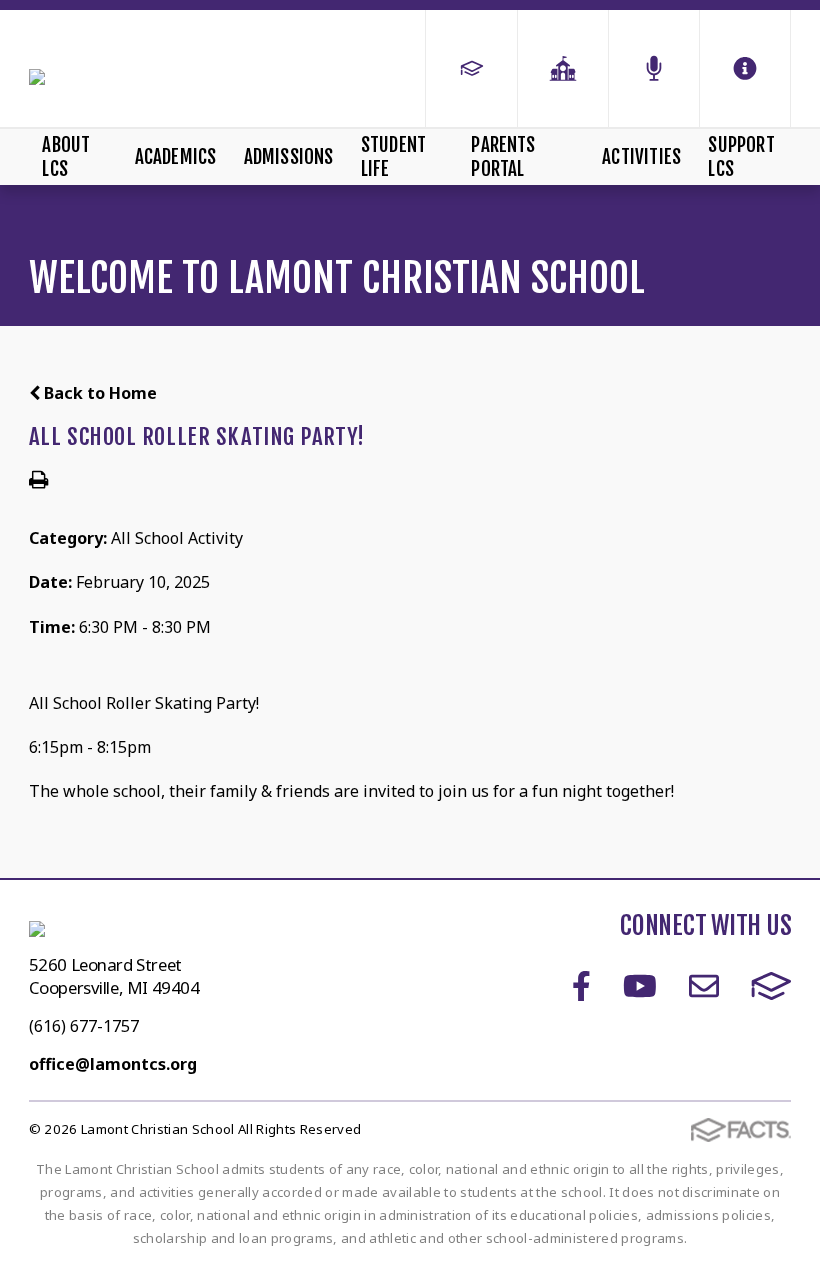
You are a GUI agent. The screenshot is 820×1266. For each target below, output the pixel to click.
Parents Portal (503, 157)
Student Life (393, 157)
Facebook (581, 986)
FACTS (771, 986)
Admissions (289, 157)
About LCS (66, 157)
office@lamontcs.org (113, 1064)
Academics (176, 157)
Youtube (640, 986)
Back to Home (98, 393)
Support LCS (741, 157)
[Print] (38, 481)
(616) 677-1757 (84, 1026)
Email (704, 986)
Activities (641, 157)
